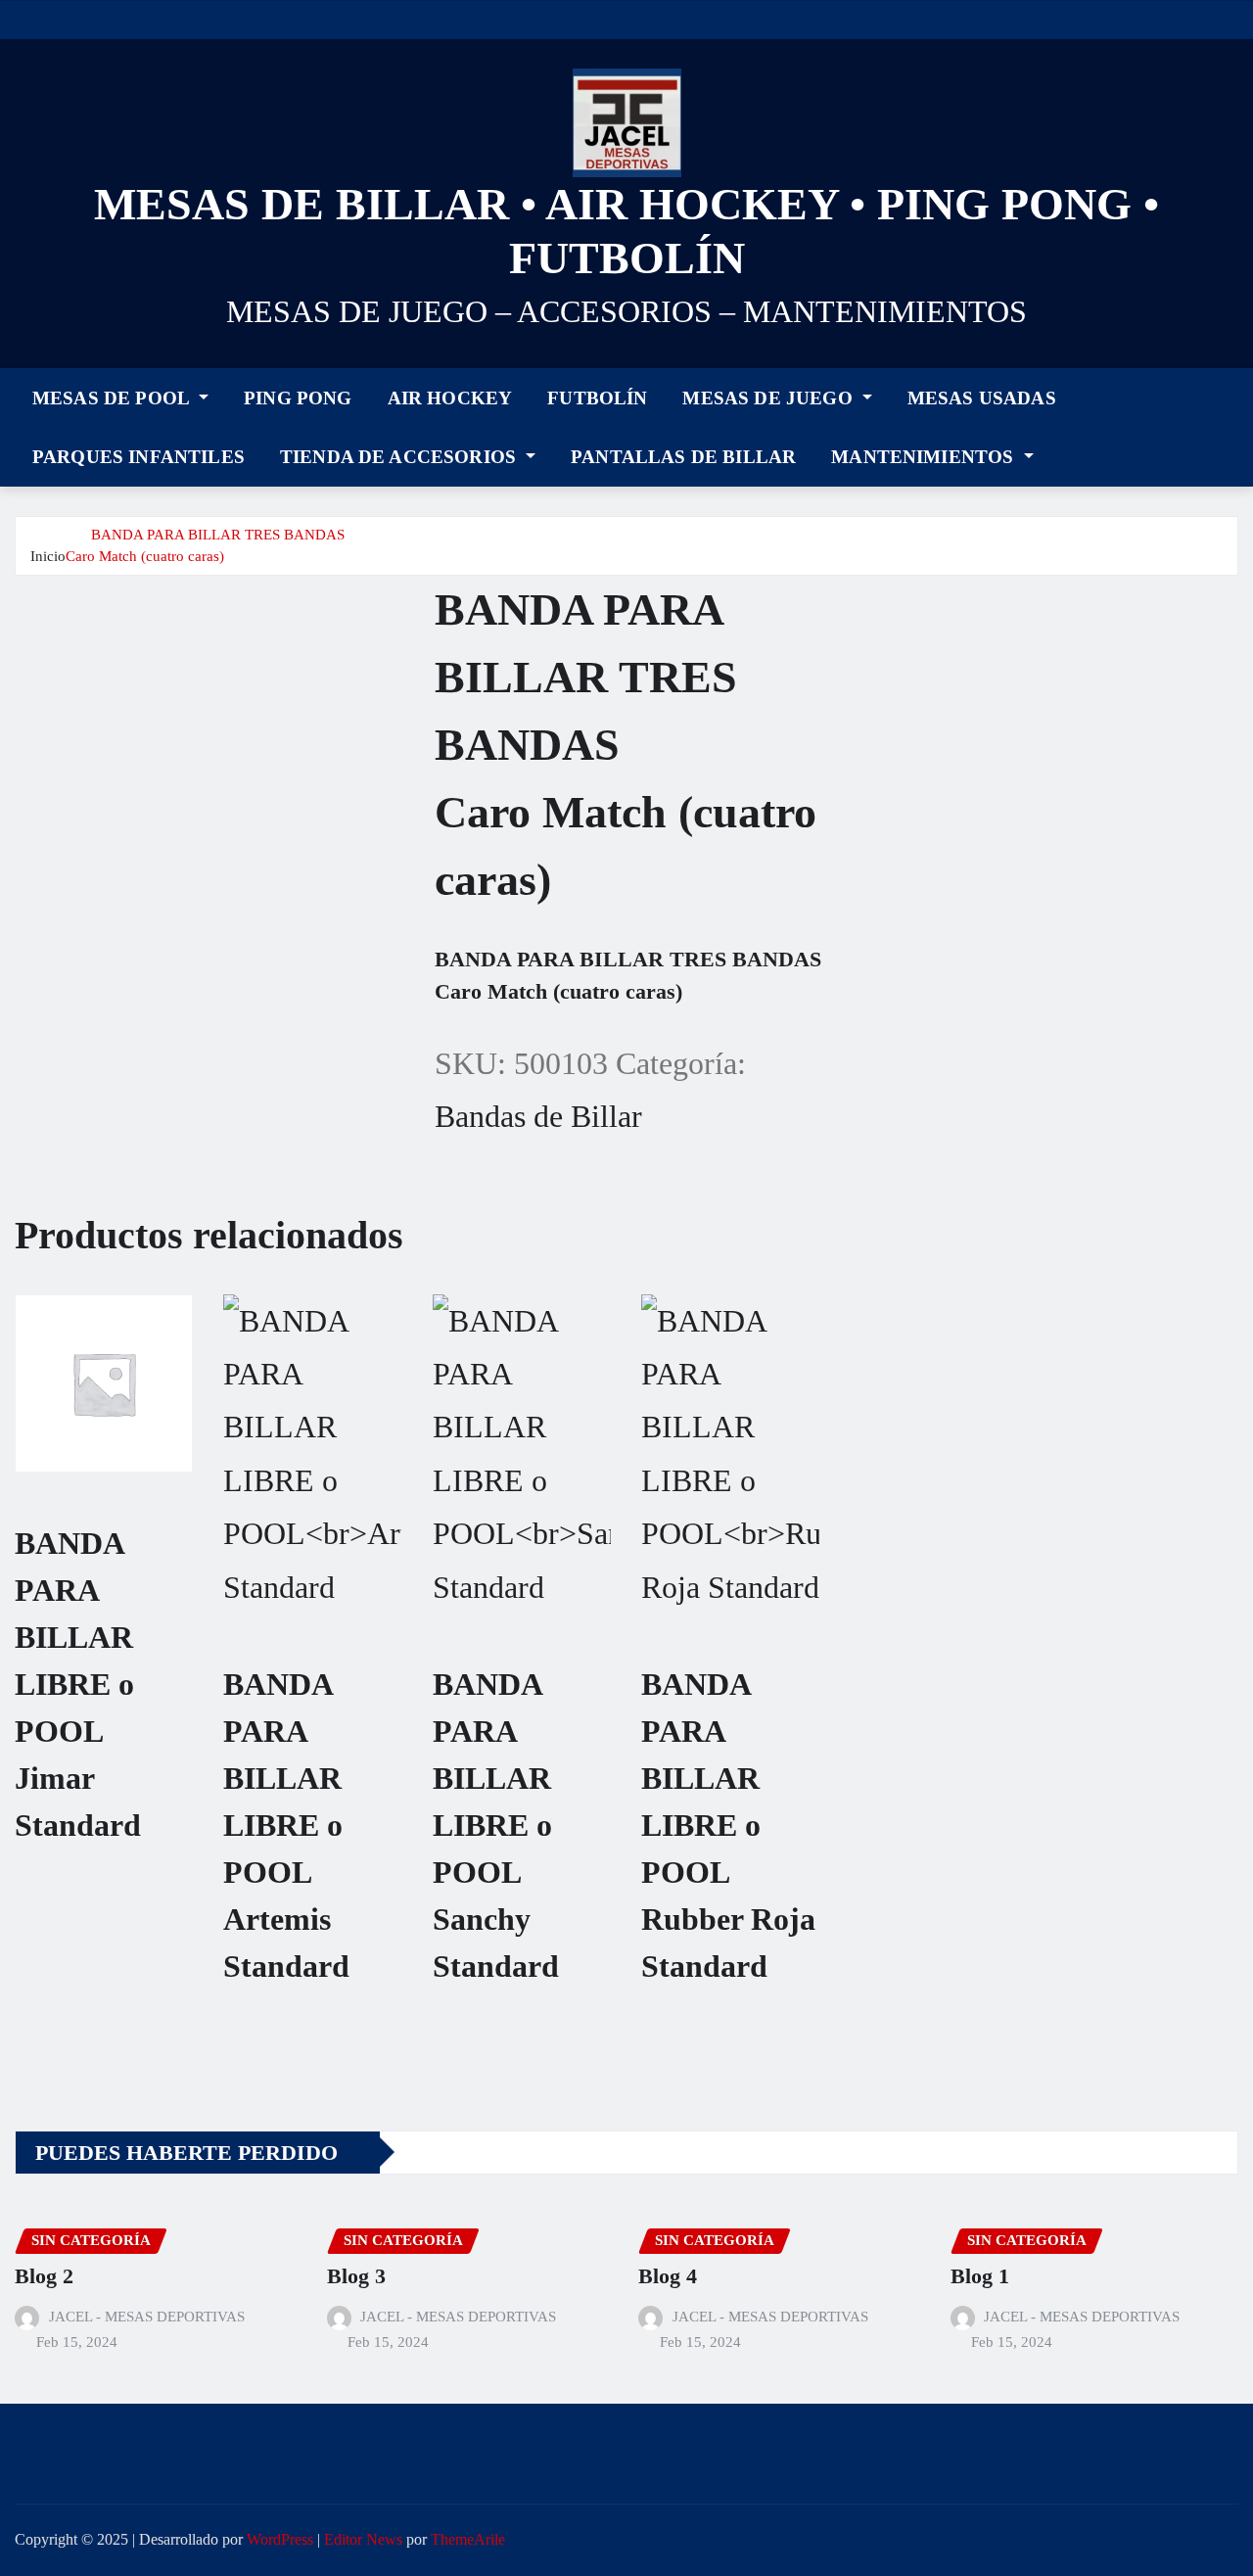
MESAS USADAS (982, 398)
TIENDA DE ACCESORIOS (400, 457)
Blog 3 (356, 2276)
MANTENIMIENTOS (925, 457)
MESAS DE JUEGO (769, 398)
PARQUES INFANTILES (139, 457)
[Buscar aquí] (1232, 423)
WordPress (280, 2539)
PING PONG (298, 398)
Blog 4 (668, 2276)
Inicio (48, 556)
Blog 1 (980, 2276)
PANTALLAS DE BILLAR (683, 457)
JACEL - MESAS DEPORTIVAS (147, 2317)
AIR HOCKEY (450, 398)
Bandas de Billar (538, 1116)
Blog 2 (44, 2276)
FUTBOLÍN (597, 398)
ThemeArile (468, 2539)
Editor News (363, 2539)
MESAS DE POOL (113, 398)
